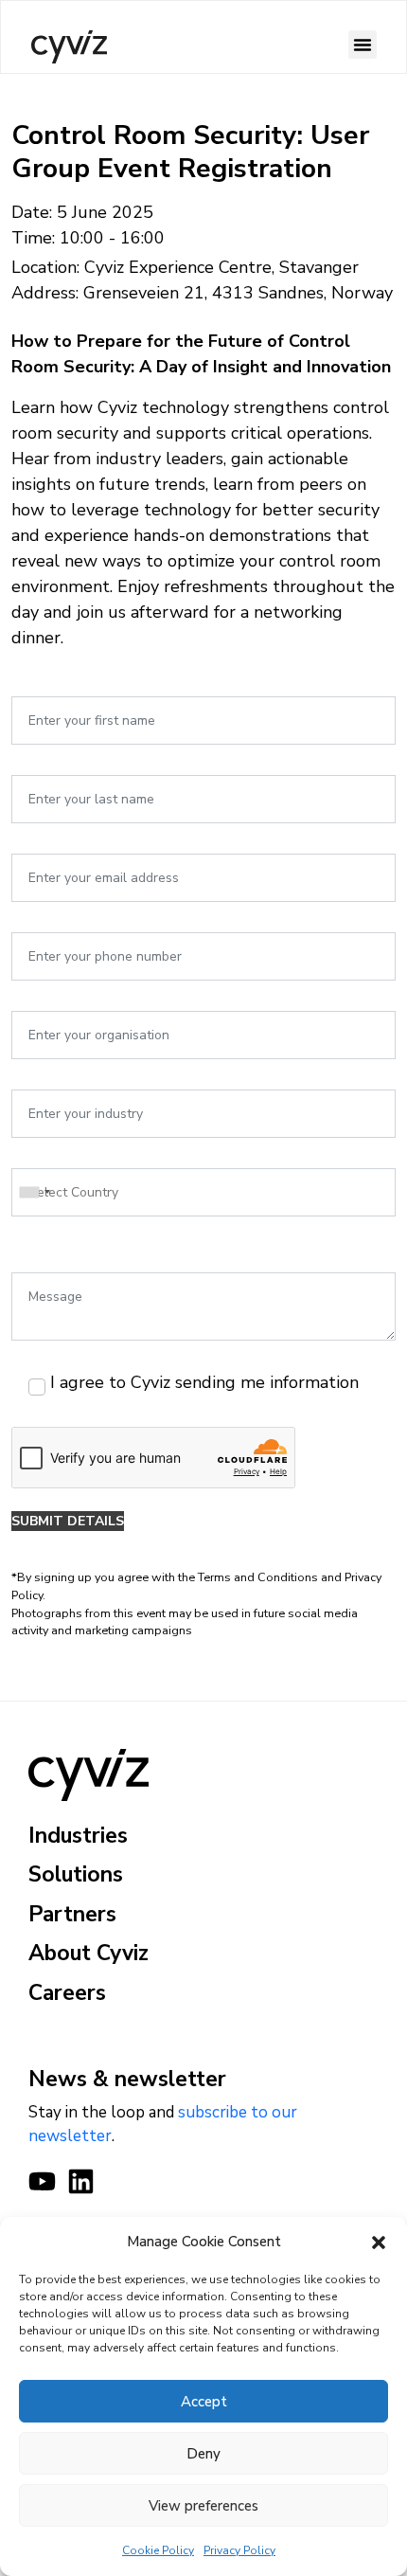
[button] (379, 2242)
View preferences (203, 2506)
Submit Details (68, 1521)
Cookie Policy (158, 2550)
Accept (204, 2402)
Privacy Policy (239, 2550)
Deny (203, 2454)
